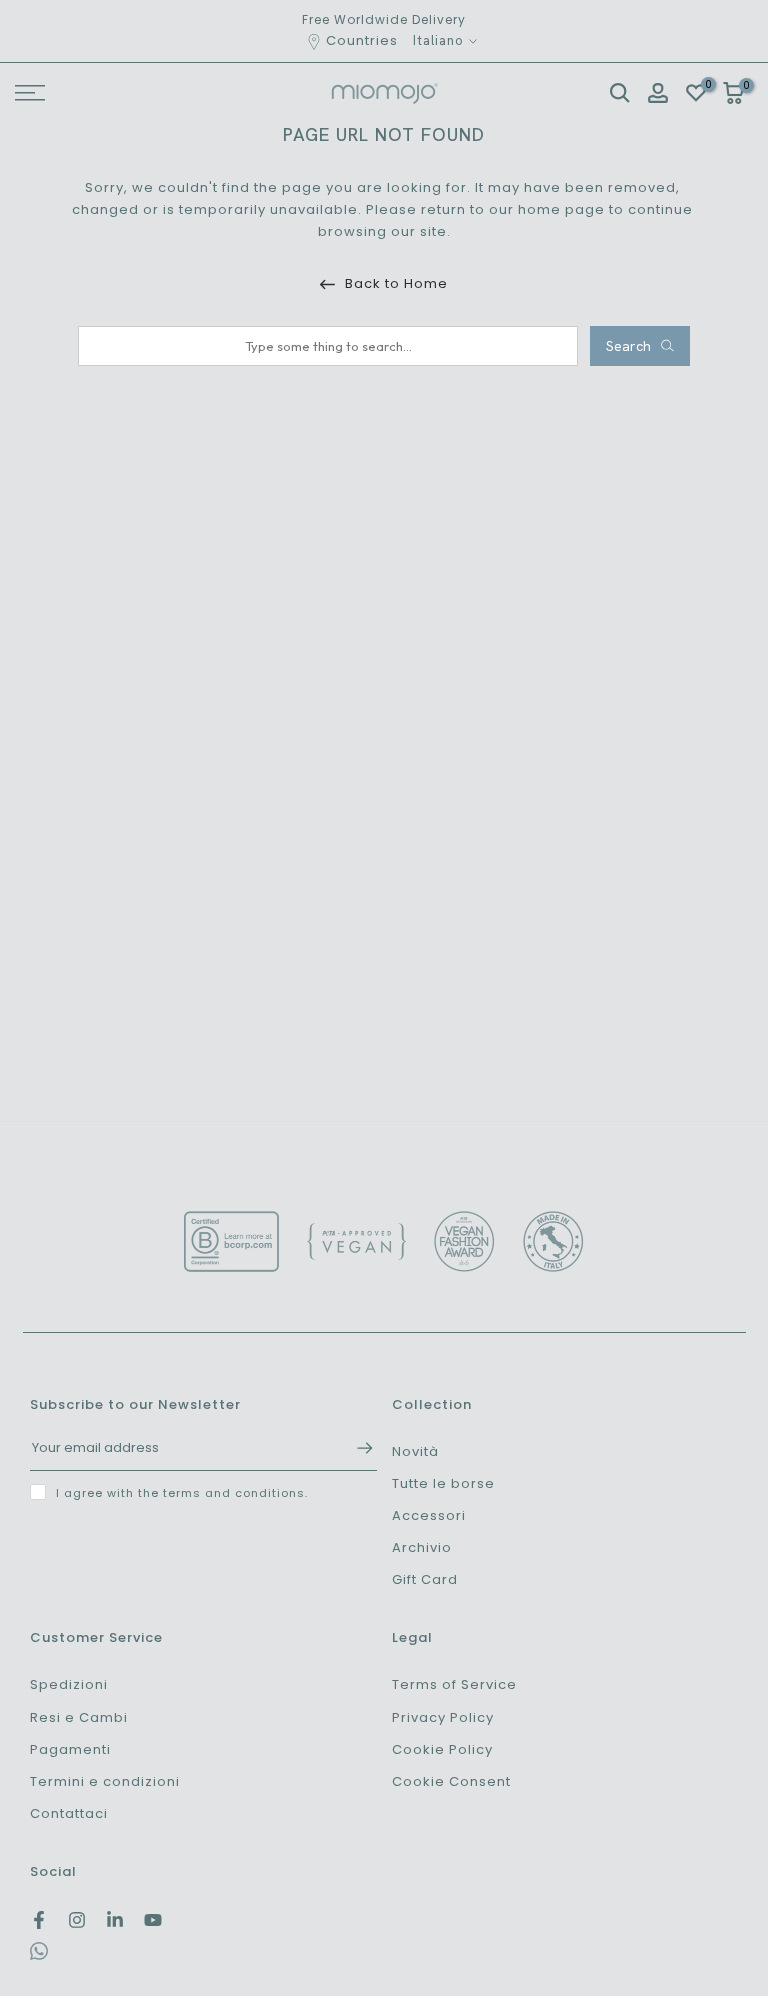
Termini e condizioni (105, 1781)
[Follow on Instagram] (77, 1920)
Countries (362, 40)
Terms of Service (454, 1684)
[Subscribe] (355, 1448)
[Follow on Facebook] (39, 1920)
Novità (415, 1451)
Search (628, 346)
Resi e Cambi (79, 1717)
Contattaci (69, 1813)
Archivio (422, 1547)
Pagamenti (70, 1749)
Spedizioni (69, 1684)
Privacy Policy (443, 1717)
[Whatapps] (39, 1955)
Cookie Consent (451, 1781)
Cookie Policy (442, 1749)
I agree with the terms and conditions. (182, 1493)
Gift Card (425, 1579)
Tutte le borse (443, 1483)
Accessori (429, 1515)
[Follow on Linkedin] (115, 1920)
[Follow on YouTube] (153, 1920)
